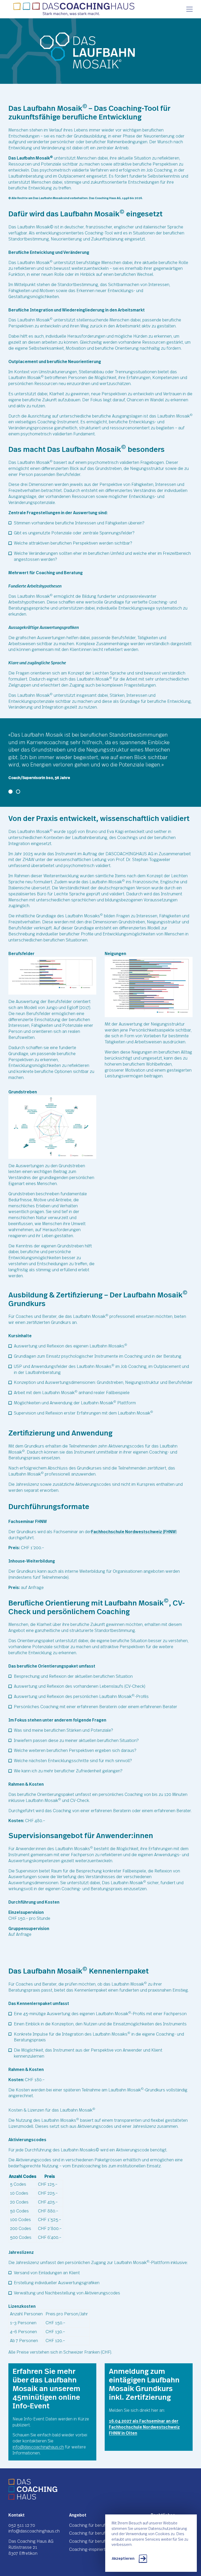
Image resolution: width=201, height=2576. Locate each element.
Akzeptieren (123, 2559)
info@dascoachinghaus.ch (38, 2447)
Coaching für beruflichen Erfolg (99, 2525)
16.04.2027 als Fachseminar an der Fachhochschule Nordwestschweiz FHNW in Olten (144, 2427)
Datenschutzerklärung (168, 2529)
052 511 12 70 (22, 2525)
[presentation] (189, 9)
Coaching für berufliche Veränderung (104, 2541)
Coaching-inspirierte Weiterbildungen (104, 2550)
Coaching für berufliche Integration (103, 2533)
